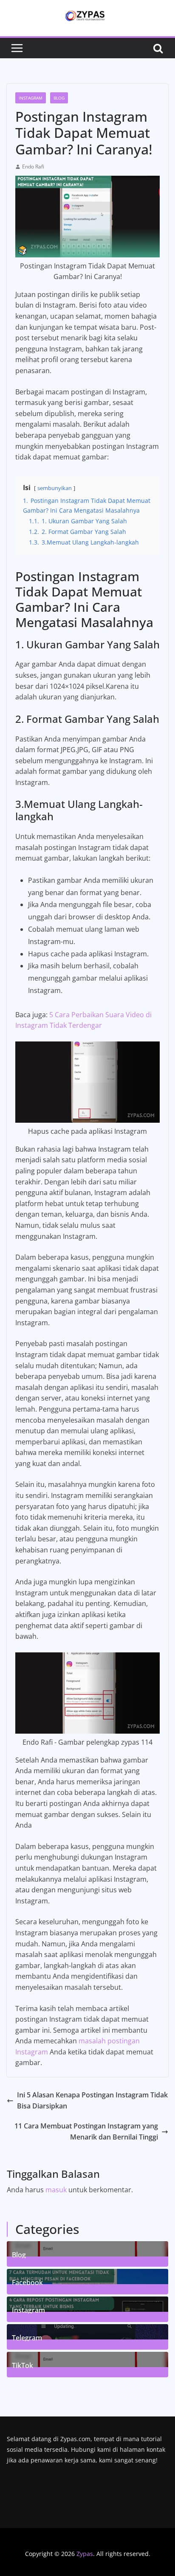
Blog (59, 98)
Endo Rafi (33, 167)
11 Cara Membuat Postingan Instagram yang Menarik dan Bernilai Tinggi (86, 2131)
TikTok (23, 2365)
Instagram (31, 98)
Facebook (27, 2282)
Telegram (27, 2337)
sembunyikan (55, 488)
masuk (56, 2190)
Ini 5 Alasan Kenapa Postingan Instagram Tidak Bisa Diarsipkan (92, 2100)
